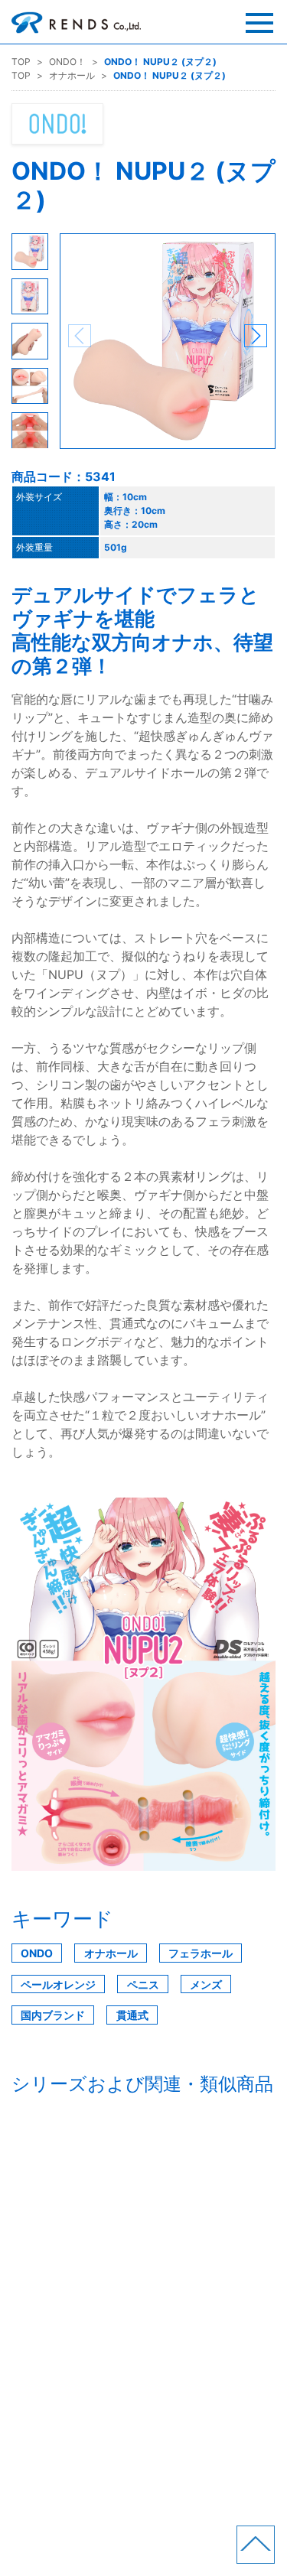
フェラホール (201, 1953)
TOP (21, 62)
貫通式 (132, 2015)
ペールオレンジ (58, 1984)
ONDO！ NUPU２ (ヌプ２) (160, 62)
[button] (256, 336)
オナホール (72, 75)
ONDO (37, 1953)
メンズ (206, 1984)
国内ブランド (53, 2015)
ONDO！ (67, 62)
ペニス (143, 1984)
